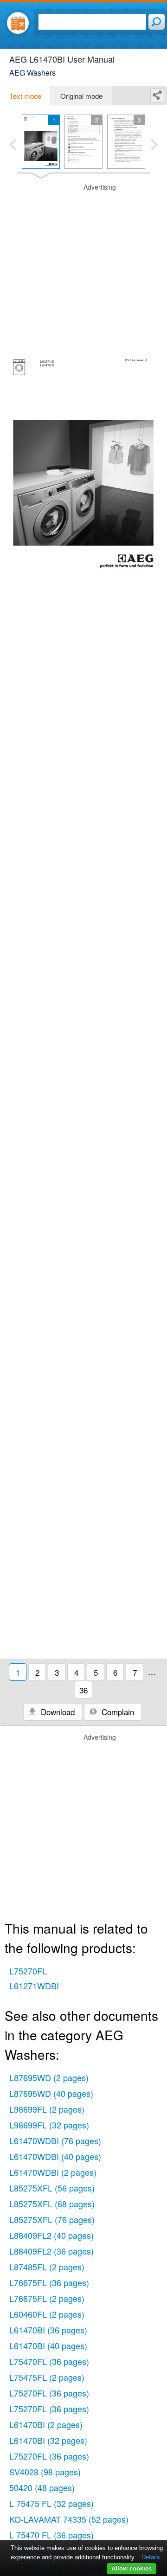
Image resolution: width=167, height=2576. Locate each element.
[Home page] (18, 23)
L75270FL (28, 1971)
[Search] (157, 22)
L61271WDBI (34, 1986)
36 (83, 1690)
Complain (117, 1712)
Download (57, 1712)
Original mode (81, 96)
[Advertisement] (83, 266)
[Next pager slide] (154, 146)
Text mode (25, 96)
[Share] (157, 95)
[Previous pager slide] (13, 146)
